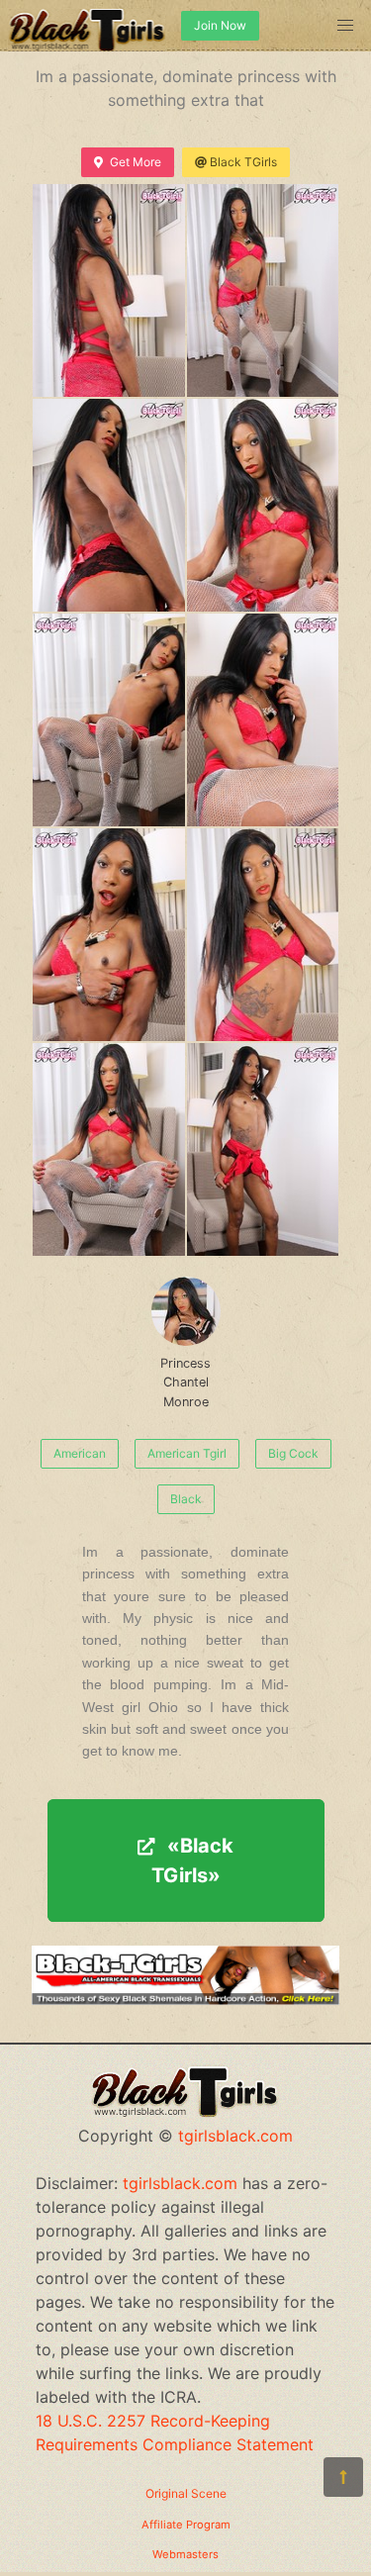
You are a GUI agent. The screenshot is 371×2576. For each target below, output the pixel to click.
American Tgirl (187, 1453)
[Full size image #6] (109, 935)
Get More (136, 162)
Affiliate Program (186, 2525)
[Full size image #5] (263, 720)
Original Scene (186, 2493)
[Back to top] (343, 2477)
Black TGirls (243, 162)
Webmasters (185, 2554)
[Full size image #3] (263, 505)
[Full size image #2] (109, 505)
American (80, 1453)
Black (186, 1499)
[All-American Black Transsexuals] (185, 1999)
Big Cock (293, 1453)
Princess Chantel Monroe (185, 1382)
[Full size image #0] (109, 290)
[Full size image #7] (263, 935)
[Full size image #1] (263, 290)
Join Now (220, 25)
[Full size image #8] (109, 1149)
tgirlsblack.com (235, 2136)
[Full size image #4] (109, 720)
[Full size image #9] (263, 1149)
